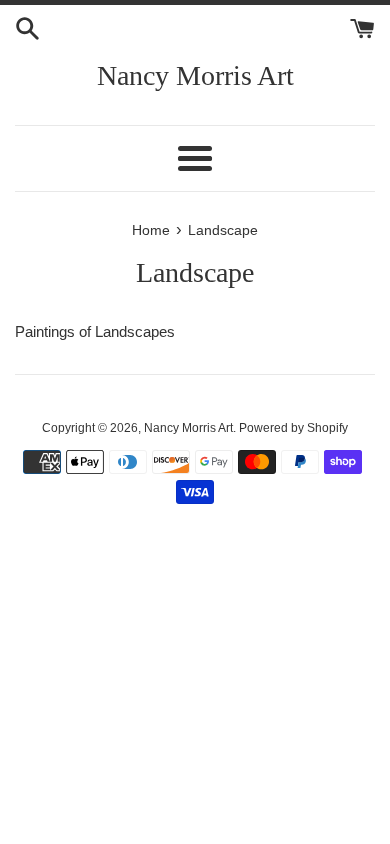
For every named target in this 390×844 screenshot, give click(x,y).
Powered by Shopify (293, 428)
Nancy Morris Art (195, 75)
